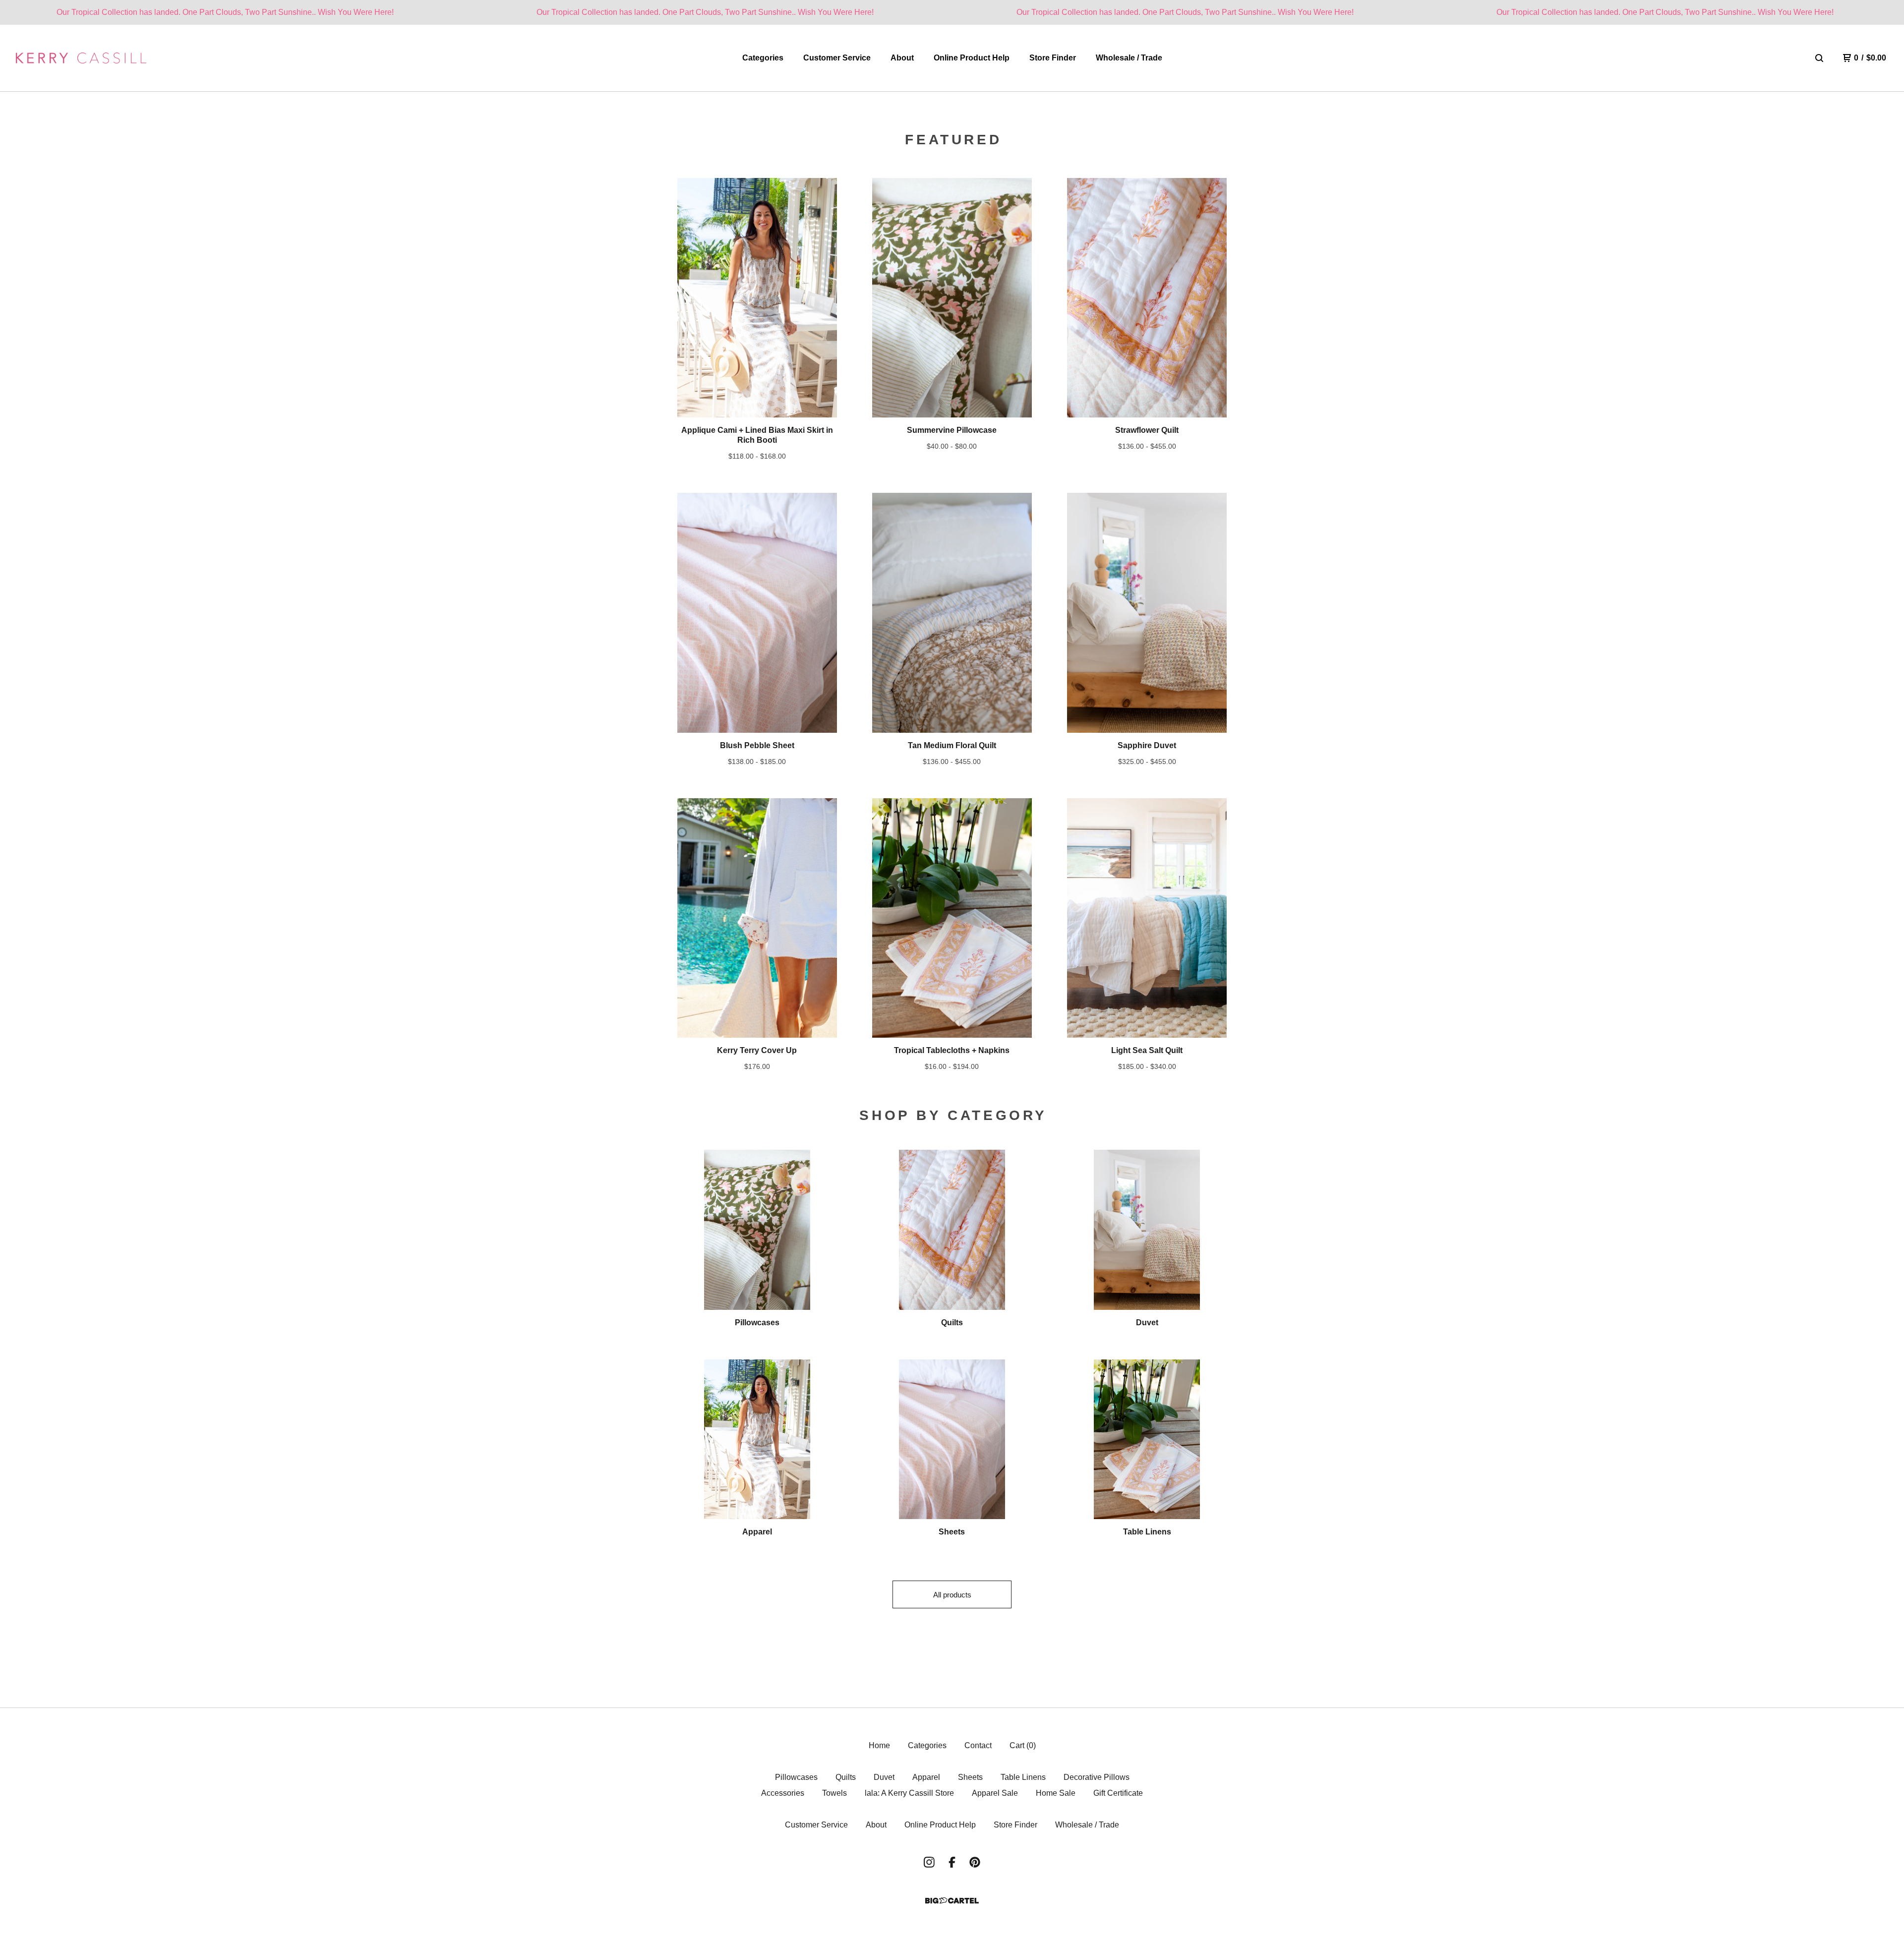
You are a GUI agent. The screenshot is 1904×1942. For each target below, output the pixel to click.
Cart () (1023, 1745)
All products (952, 1595)
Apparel (926, 1777)
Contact (978, 1745)
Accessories (783, 1793)
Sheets (970, 1777)
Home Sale (1056, 1793)
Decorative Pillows (1097, 1777)
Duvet (884, 1777)
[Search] (1819, 58)
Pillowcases (796, 1777)
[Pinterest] (975, 1862)
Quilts (846, 1777)
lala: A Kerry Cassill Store (909, 1793)
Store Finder (1053, 58)
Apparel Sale (995, 1793)
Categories (763, 58)
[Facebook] (952, 1862)
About (902, 58)
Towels (834, 1793)
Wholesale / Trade (1129, 58)
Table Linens (1023, 1777)
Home (879, 1745)
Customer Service (837, 58)
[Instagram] (929, 1862)
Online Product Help (972, 58)
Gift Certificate (1118, 1793)
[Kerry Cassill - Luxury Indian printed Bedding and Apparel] (81, 58)
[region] (952, 12)
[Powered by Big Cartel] (952, 1901)
